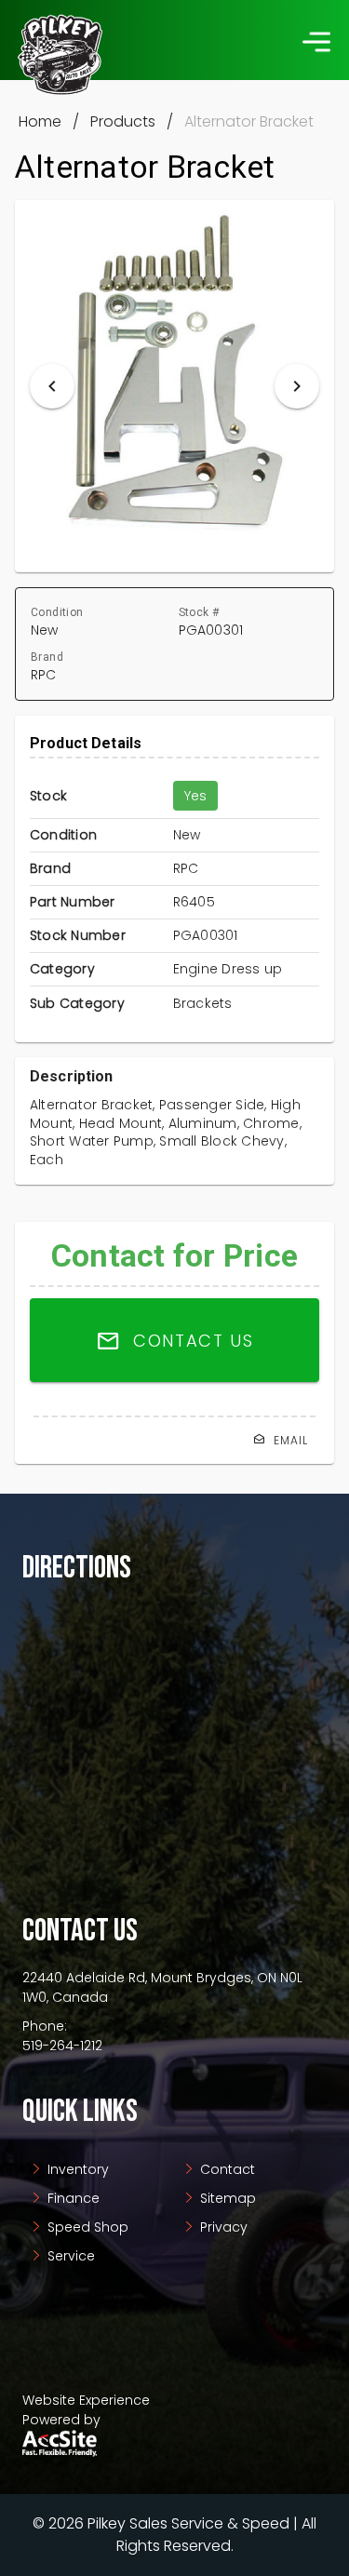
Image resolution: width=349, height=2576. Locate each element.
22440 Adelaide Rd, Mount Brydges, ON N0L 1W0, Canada (162, 1987)
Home (40, 121)
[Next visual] (297, 386)
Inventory (76, 2169)
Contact (226, 2169)
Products (123, 121)
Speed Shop (86, 2227)
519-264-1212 (62, 2046)
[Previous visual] (52, 386)
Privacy (222, 2227)
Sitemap (226, 2198)
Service (69, 2256)
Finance (72, 2198)
